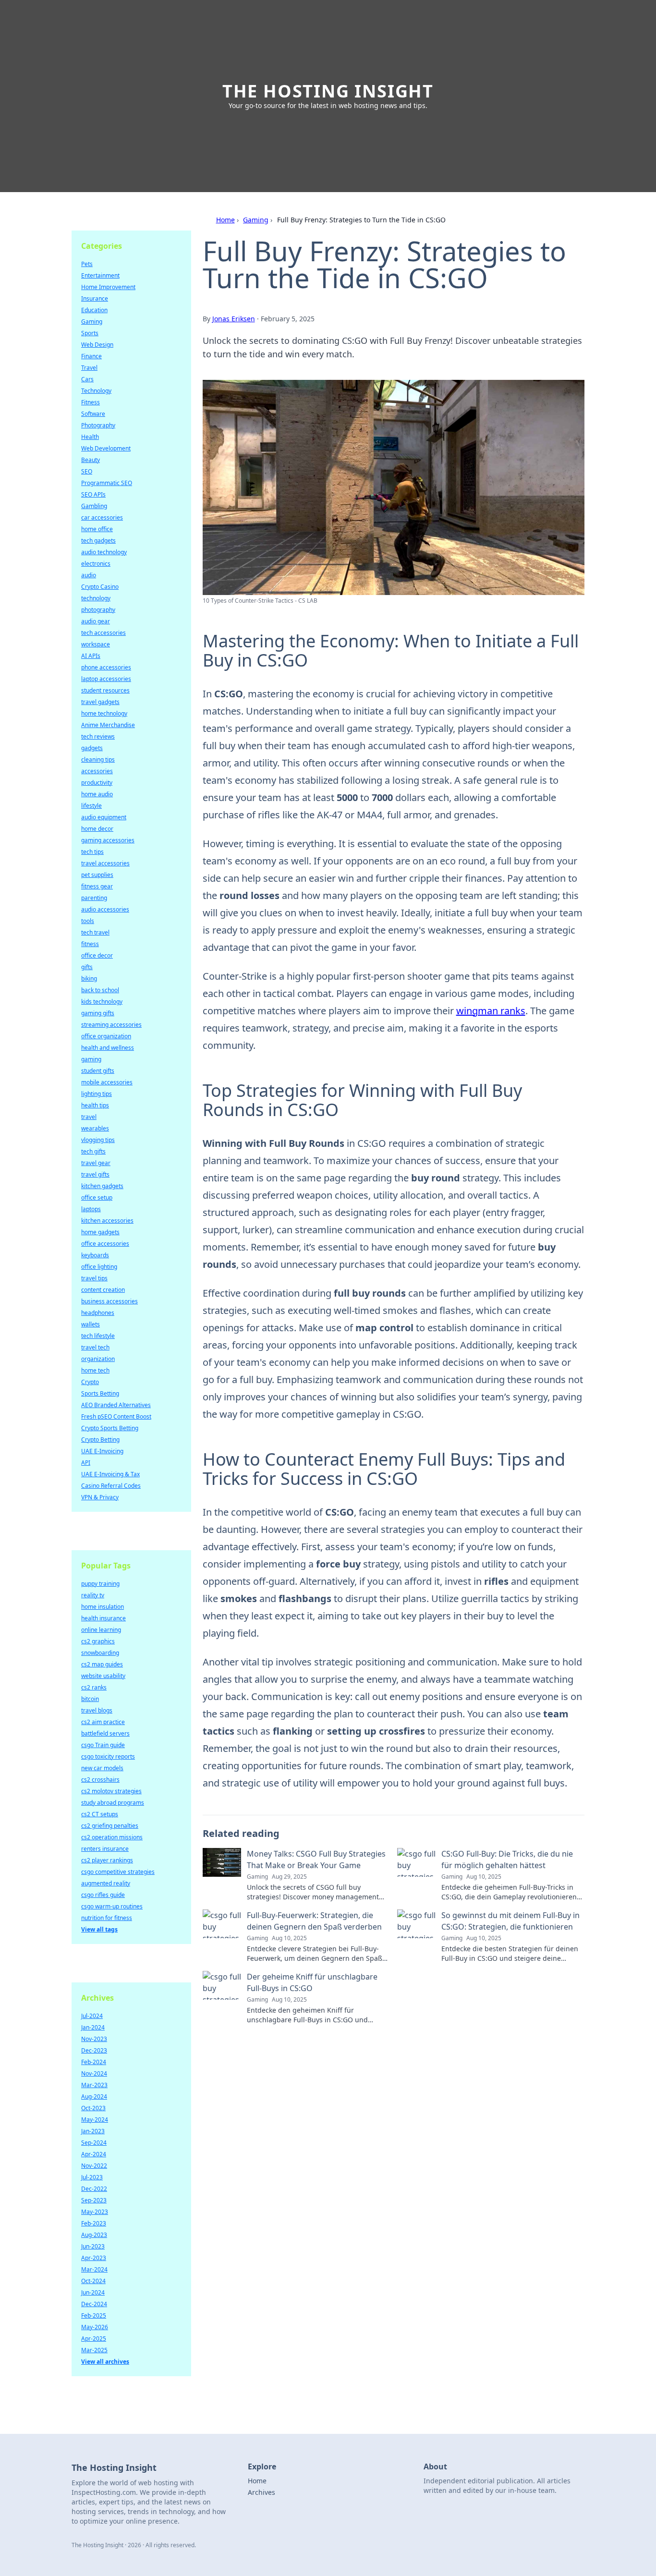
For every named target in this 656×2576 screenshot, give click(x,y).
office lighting (99, 1267)
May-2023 (95, 2212)
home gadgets (100, 1232)
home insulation (103, 1607)
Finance (91, 356)
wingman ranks (491, 1011)
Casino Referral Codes (111, 1486)
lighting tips (97, 1094)
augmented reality (106, 1883)
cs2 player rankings (107, 1860)
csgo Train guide (103, 1745)
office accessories (105, 1244)
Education (94, 310)
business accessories (109, 1301)
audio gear (96, 621)
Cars (87, 379)
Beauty (91, 460)
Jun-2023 (93, 2246)
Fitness (91, 402)
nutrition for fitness (107, 1918)
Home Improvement (108, 287)
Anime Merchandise (108, 725)
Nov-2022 (94, 2166)
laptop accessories (106, 679)
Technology (96, 391)
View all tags (99, 1929)
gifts (87, 967)
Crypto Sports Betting (110, 1428)
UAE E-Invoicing (102, 1451)
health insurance (103, 1618)
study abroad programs (113, 1803)
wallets (91, 1324)
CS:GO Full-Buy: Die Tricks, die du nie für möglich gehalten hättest (507, 1859)
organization (98, 1359)
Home (225, 220)
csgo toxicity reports (108, 1756)
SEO (87, 471)
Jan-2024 (93, 2027)
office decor (97, 955)
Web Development (106, 448)
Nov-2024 (94, 2073)
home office (97, 529)
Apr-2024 (94, 2154)
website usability (103, 1676)
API (86, 1463)
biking (89, 978)
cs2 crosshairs (100, 1780)
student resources (105, 690)
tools (88, 921)
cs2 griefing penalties (110, 1826)
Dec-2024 (94, 2304)
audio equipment (104, 817)
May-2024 (95, 2120)
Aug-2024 (94, 2096)
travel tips (94, 1278)
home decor (97, 829)
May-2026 (95, 2327)
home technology (104, 713)
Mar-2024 (94, 2269)
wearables (95, 1128)
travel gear (96, 1163)
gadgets (92, 748)
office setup (97, 1197)
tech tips (92, 852)
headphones (98, 1313)
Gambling (94, 506)
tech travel (95, 932)
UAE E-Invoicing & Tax (110, 1474)
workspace (96, 644)
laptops (91, 1209)
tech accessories (103, 633)
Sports (90, 333)
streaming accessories (111, 1025)
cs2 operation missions (112, 1837)
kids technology (102, 1002)
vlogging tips (98, 1140)
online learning (101, 1630)
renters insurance (105, 1849)
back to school (100, 990)
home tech (95, 1370)
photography (98, 610)
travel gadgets (100, 702)
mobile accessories (107, 1082)
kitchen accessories (107, 1221)
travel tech (95, 1347)
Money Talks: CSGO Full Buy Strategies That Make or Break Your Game (316, 1859)
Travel (89, 368)
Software (93, 414)
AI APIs (91, 656)
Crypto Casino (100, 587)
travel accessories (105, 863)
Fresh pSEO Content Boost (116, 1416)
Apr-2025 (94, 2339)
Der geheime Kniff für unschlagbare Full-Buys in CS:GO (312, 1982)
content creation (103, 1290)
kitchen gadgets (102, 1186)
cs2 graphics (98, 1641)
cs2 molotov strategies (111, 1791)
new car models (102, 1768)
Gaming (256, 220)
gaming (91, 1059)
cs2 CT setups (100, 1814)
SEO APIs (93, 494)
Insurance (95, 298)
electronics (96, 564)
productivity (97, 783)
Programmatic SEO (107, 483)
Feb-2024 (94, 2062)
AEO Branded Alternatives (116, 1405)
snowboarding (100, 1653)
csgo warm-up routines (112, 1906)
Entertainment (100, 275)
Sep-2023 (94, 2200)
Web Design (97, 345)
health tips (95, 1105)
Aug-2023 (94, 2235)
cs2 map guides (102, 1664)
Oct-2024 (93, 2281)
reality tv (93, 1595)
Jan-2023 (93, 2131)
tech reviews (98, 736)
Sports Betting (100, 1393)
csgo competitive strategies (118, 1872)
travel (89, 1117)
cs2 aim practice (103, 1722)
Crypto (90, 1382)
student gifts (98, 1071)
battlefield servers (105, 1733)
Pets (87, 264)
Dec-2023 (94, 2050)
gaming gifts (98, 1013)
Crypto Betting (100, 1440)
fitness (90, 944)
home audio (97, 794)
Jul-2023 (92, 2177)
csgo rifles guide (103, 1895)
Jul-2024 (92, 2016)
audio (89, 575)
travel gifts (95, 1174)
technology (96, 598)
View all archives (105, 2362)
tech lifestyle (98, 1336)
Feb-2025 (94, 2315)
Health (90, 437)
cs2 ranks (94, 1687)
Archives (261, 2492)
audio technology (104, 552)
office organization (106, 1036)
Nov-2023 (94, 2039)
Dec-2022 (94, 2189)
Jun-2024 (93, 2292)
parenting (94, 898)
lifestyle (91, 806)
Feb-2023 (94, 2223)
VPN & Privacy (100, 1497)
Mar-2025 (94, 2350)
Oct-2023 (93, 2108)
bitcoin (90, 1699)
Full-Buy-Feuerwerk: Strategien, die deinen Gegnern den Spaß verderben (314, 1921)
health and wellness (108, 1048)
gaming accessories (108, 840)
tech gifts (93, 1151)
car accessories (102, 517)
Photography (98, 425)
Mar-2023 (94, 2085)
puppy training (100, 1584)
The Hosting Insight (328, 91)
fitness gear (97, 886)
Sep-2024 (94, 2143)
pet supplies (97, 875)
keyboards (95, 1255)
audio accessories (105, 909)
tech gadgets (98, 541)
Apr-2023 (94, 2258)
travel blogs (97, 1710)
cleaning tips (98, 759)
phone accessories (106, 667)
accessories (97, 771)
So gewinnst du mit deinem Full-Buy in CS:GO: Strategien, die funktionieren (510, 1921)
